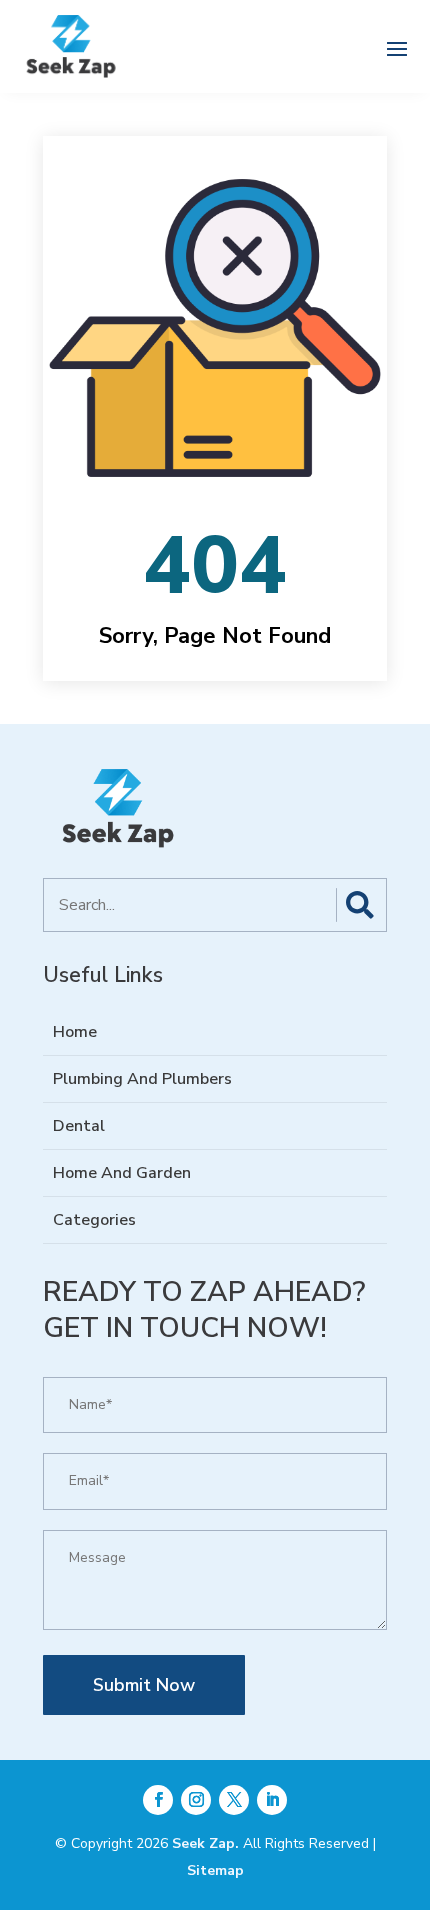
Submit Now (144, 1685)
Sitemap (215, 1870)
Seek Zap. (205, 1843)
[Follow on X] (234, 1800)
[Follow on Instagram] (196, 1800)
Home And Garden (122, 1173)
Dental (79, 1126)
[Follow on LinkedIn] (272, 1800)
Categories (94, 1220)
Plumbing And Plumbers (142, 1079)
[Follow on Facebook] (158, 1800)
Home (75, 1032)
